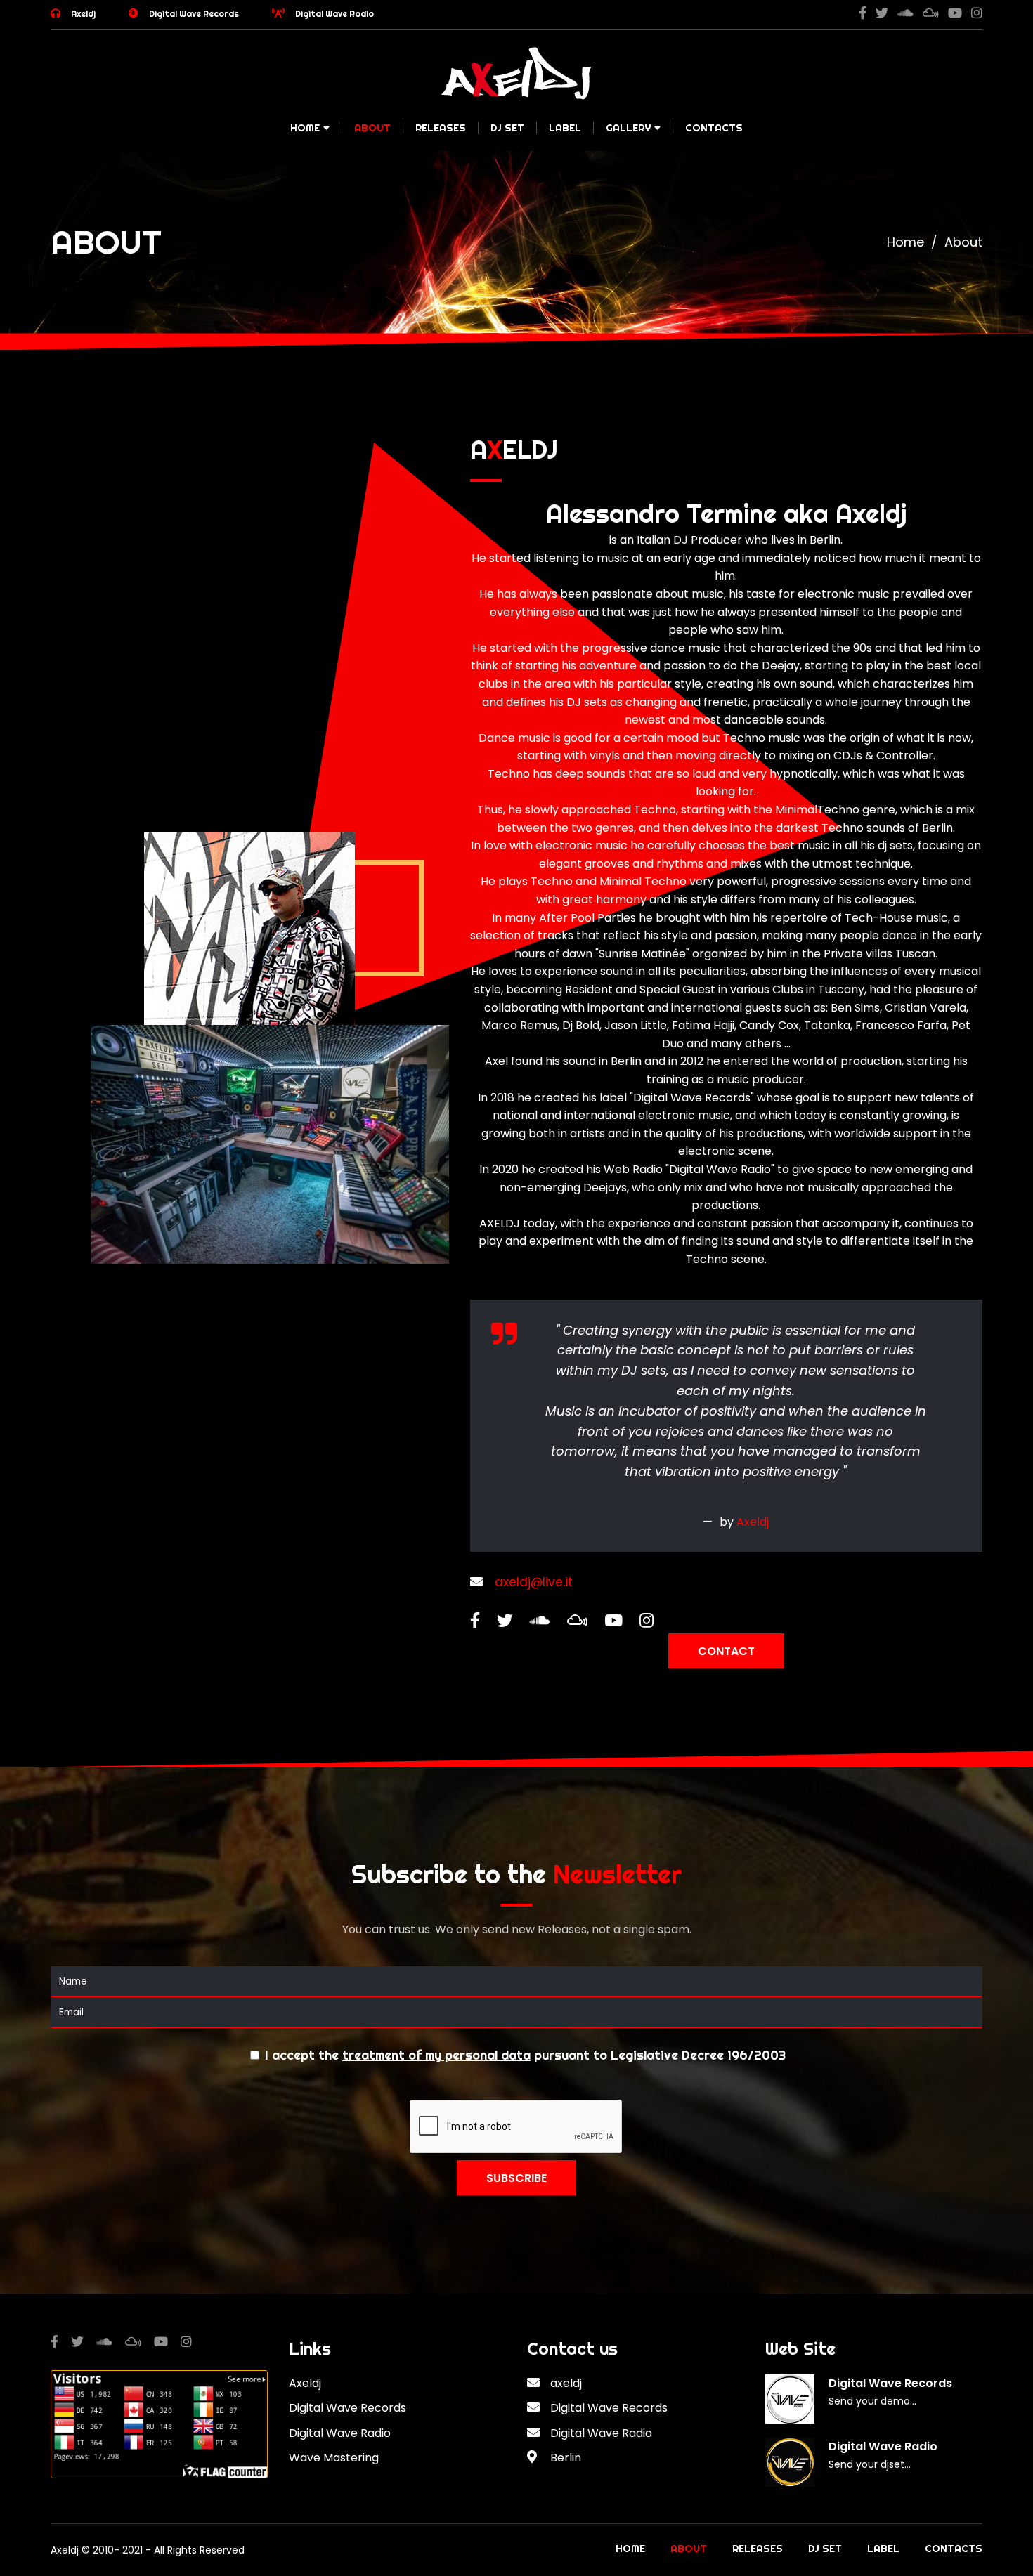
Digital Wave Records (194, 14)
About (372, 128)
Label (565, 128)
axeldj (566, 2383)
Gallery (628, 128)
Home (305, 128)
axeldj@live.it (534, 1582)
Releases (441, 128)
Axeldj (83, 14)
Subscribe (516, 2178)
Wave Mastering (334, 2458)
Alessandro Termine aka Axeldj (726, 514)
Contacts (714, 128)
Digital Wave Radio (334, 14)
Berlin (566, 2458)
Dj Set (507, 128)
